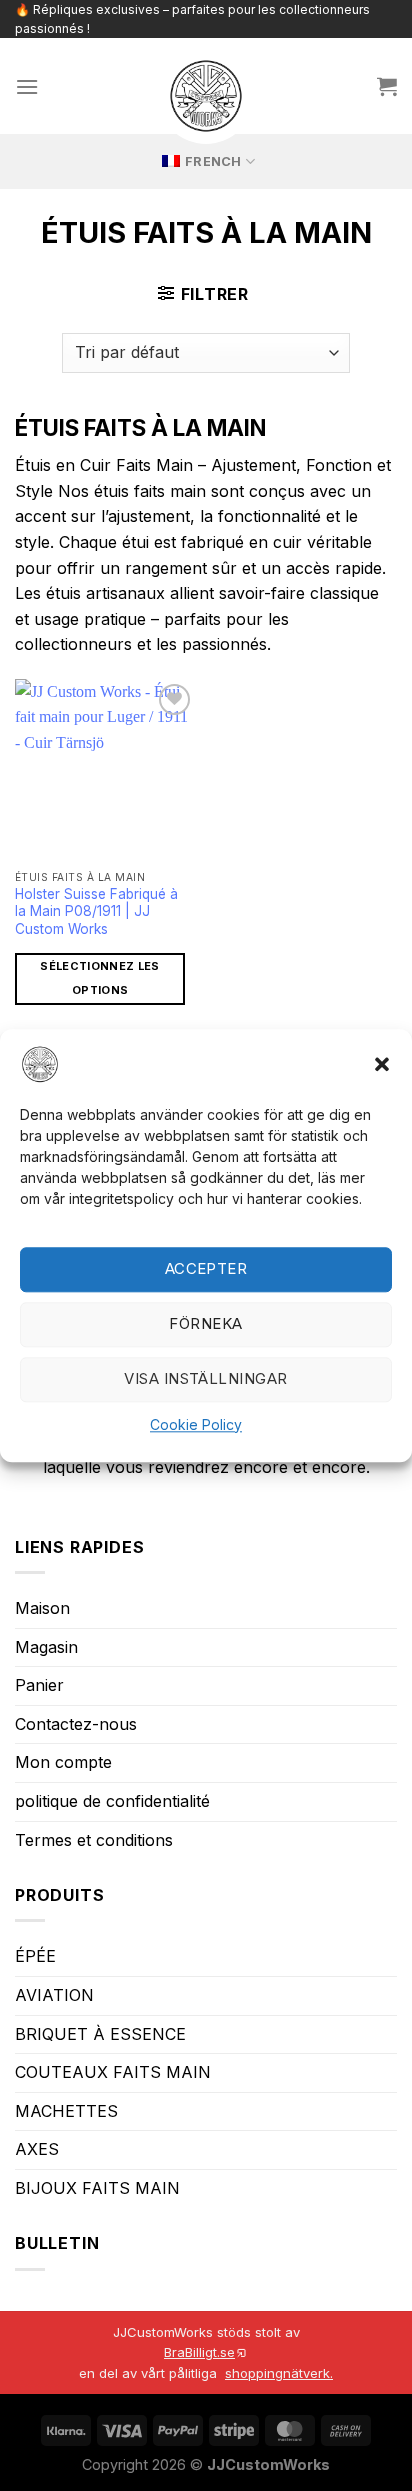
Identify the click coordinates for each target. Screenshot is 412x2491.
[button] (382, 1064)
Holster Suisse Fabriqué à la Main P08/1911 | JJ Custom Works (96, 911)
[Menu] (27, 86)
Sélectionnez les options (99, 978)
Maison (42, 1608)
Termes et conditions (94, 1840)
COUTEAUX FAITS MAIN (113, 2072)
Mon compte (63, 1762)
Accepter (206, 1269)
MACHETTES (66, 2111)
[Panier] (387, 86)
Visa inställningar (205, 1379)
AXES (37, 2149)
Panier (39, 1685)
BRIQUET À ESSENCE (100, 2034)
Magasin (46, 1647)
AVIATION (54, 1995)
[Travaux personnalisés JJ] (206, 96)
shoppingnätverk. (279, 2373)
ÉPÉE (35, 1956)
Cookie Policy (196, 1424)
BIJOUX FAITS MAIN (97, 2188)
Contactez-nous (76, 1724)
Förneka (205, 1324)
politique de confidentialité (112, 1801)
